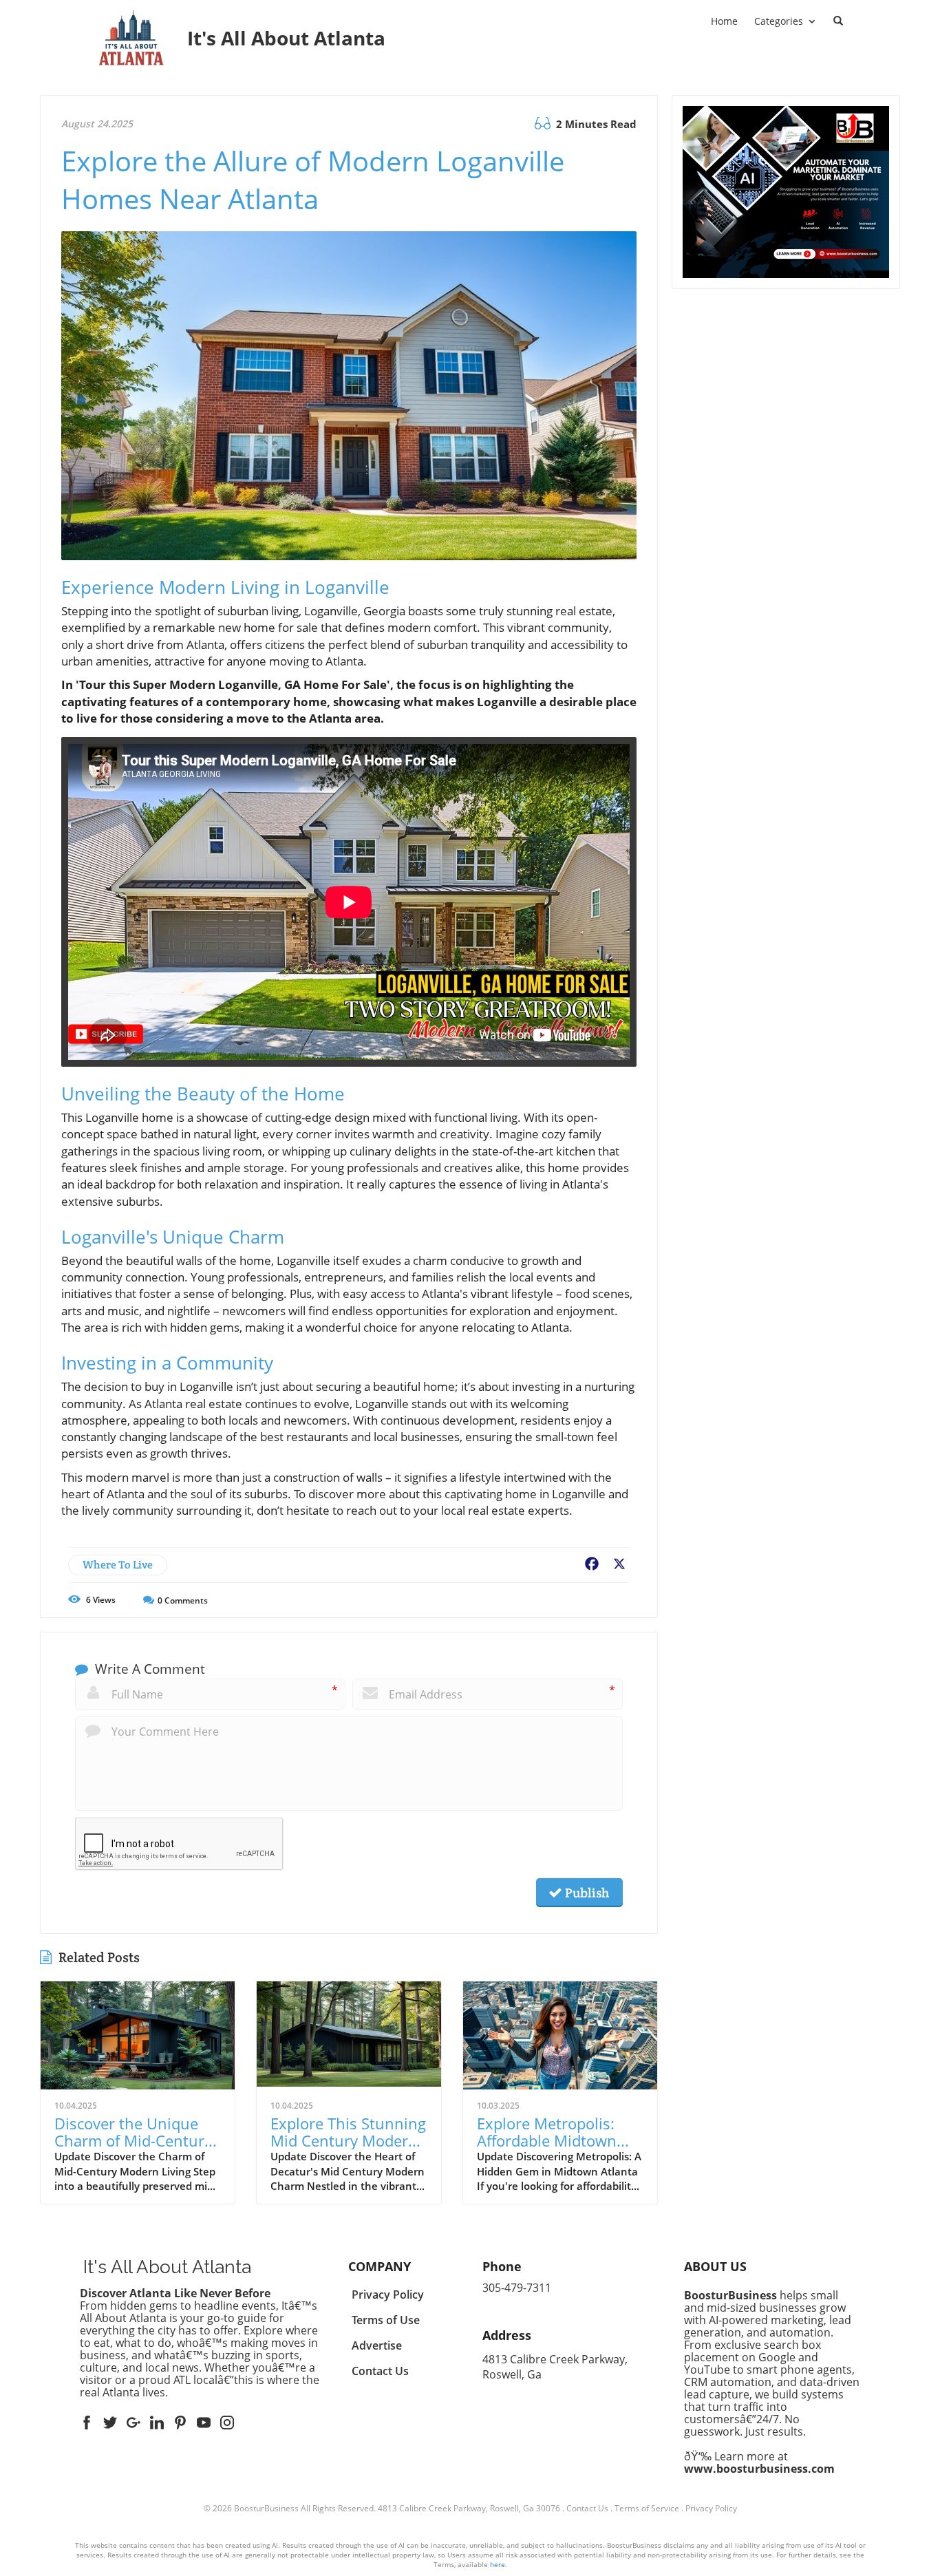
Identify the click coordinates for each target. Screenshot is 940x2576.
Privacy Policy (711, 2508)
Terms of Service (647, 2508)
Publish (586, 1893)
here (498, 2564)
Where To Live (118, 1565)
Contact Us (587, 2508)
